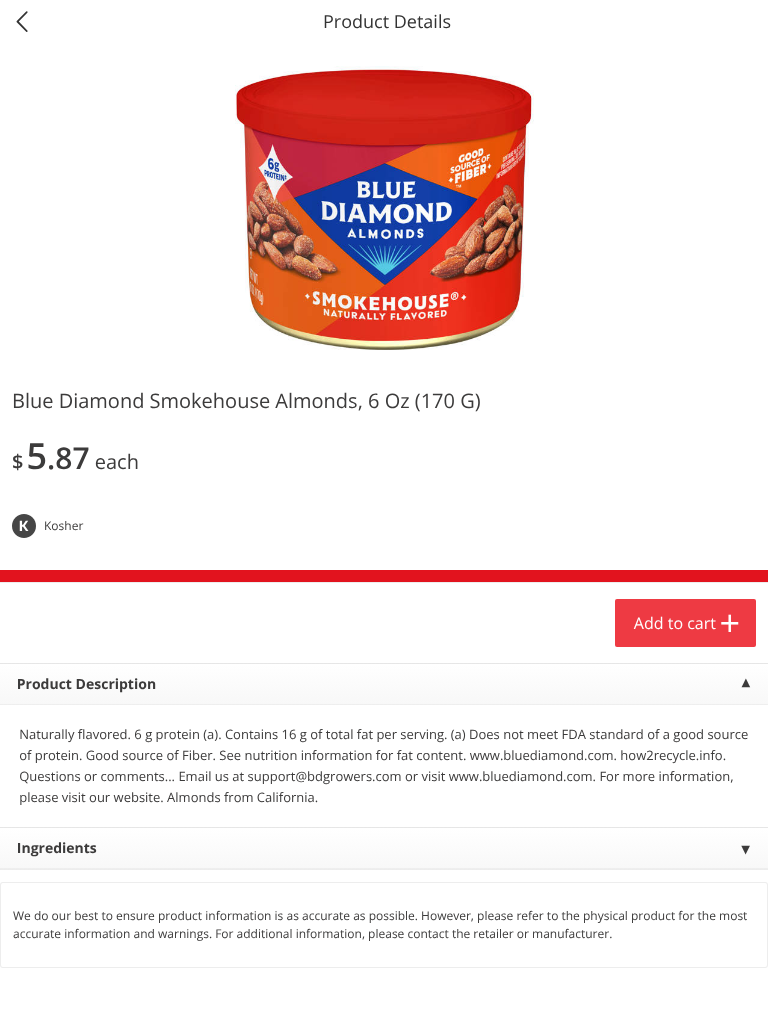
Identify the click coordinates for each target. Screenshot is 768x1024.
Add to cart (675, 623)
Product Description (86, 684)
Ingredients (57, 848)
